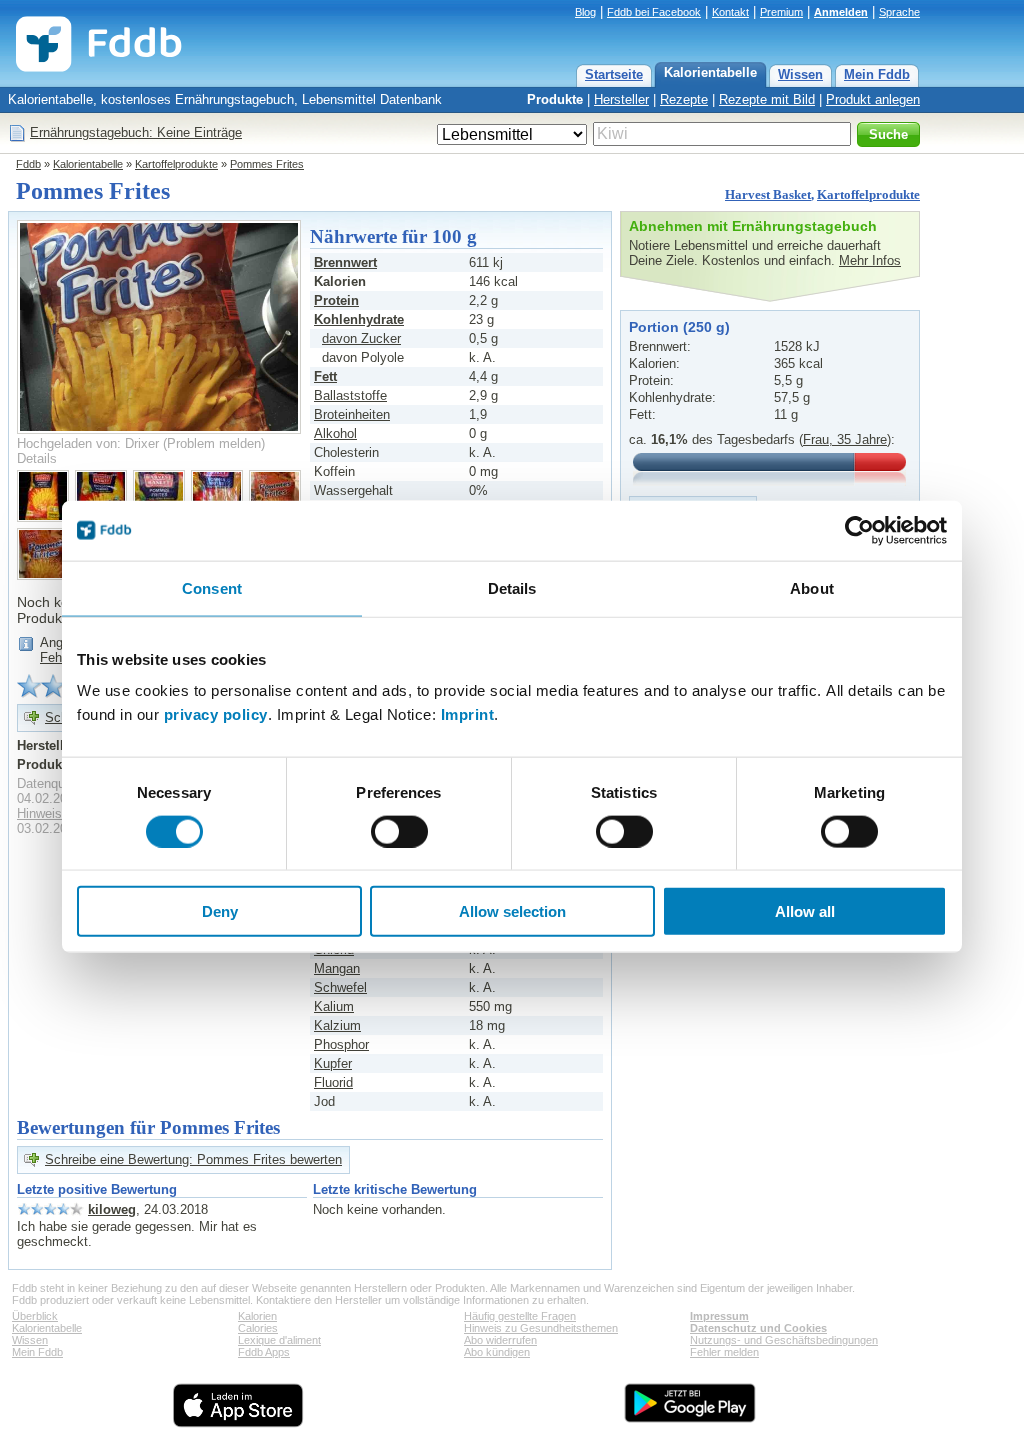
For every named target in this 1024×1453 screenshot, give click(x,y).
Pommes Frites (267, 164)
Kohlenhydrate (359, 319)
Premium (781, 12)
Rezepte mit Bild (767, 99)
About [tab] (812, 587)
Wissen (800, 74)
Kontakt (730, 12)
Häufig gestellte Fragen (520, 1316)
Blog (585, 12)
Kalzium (337, 1025)
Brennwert (345, 262)
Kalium (334, 1006)
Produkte (555, 99)
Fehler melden (724, 1352)
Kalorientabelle (710, 72)
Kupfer (333, 1063)
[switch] (399, 831)
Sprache (899, 12)
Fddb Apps (264, 1352)
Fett (325, 376)
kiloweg (112, 1209)
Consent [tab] (212, 587)
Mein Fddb (877, 74)
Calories (258, 1328)
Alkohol (335, 433)
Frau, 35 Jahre (845, 439)
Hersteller (621, 99)
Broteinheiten (352, 414)
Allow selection (512, 911)
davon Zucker (361, 338)
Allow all (805, 911)
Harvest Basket (768, 194)
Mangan (337, 968)
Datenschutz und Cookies (758, 1328)
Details (37, 458)
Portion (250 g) (679, 327)
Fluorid (333, 1082)
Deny (220, 911)
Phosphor (341, 1044)
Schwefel (340, 987)
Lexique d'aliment (279, 1340)
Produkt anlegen (873, 99)
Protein (336, 300)
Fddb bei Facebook (654, 12)
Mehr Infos (870, 260)
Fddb (28, 164)
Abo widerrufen (500, 1340)
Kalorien (257, 1316)
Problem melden (214, 443)
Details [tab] (512, 587)
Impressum (719, 1316)
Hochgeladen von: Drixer (88, 443)
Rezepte (684, 99)
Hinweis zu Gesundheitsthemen (541, 1328)
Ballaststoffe (350, 395)
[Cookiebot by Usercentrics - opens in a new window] (859, 530)
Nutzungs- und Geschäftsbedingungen (784, 1340)
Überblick (35, 1316)
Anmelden (841, 12)
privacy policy (216, 714)
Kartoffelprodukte (176, 164)
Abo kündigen (497, 1352)
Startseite (614, 74)
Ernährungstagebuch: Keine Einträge (136, 132)
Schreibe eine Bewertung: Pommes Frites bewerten (193, 1159)
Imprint (468, 714)
